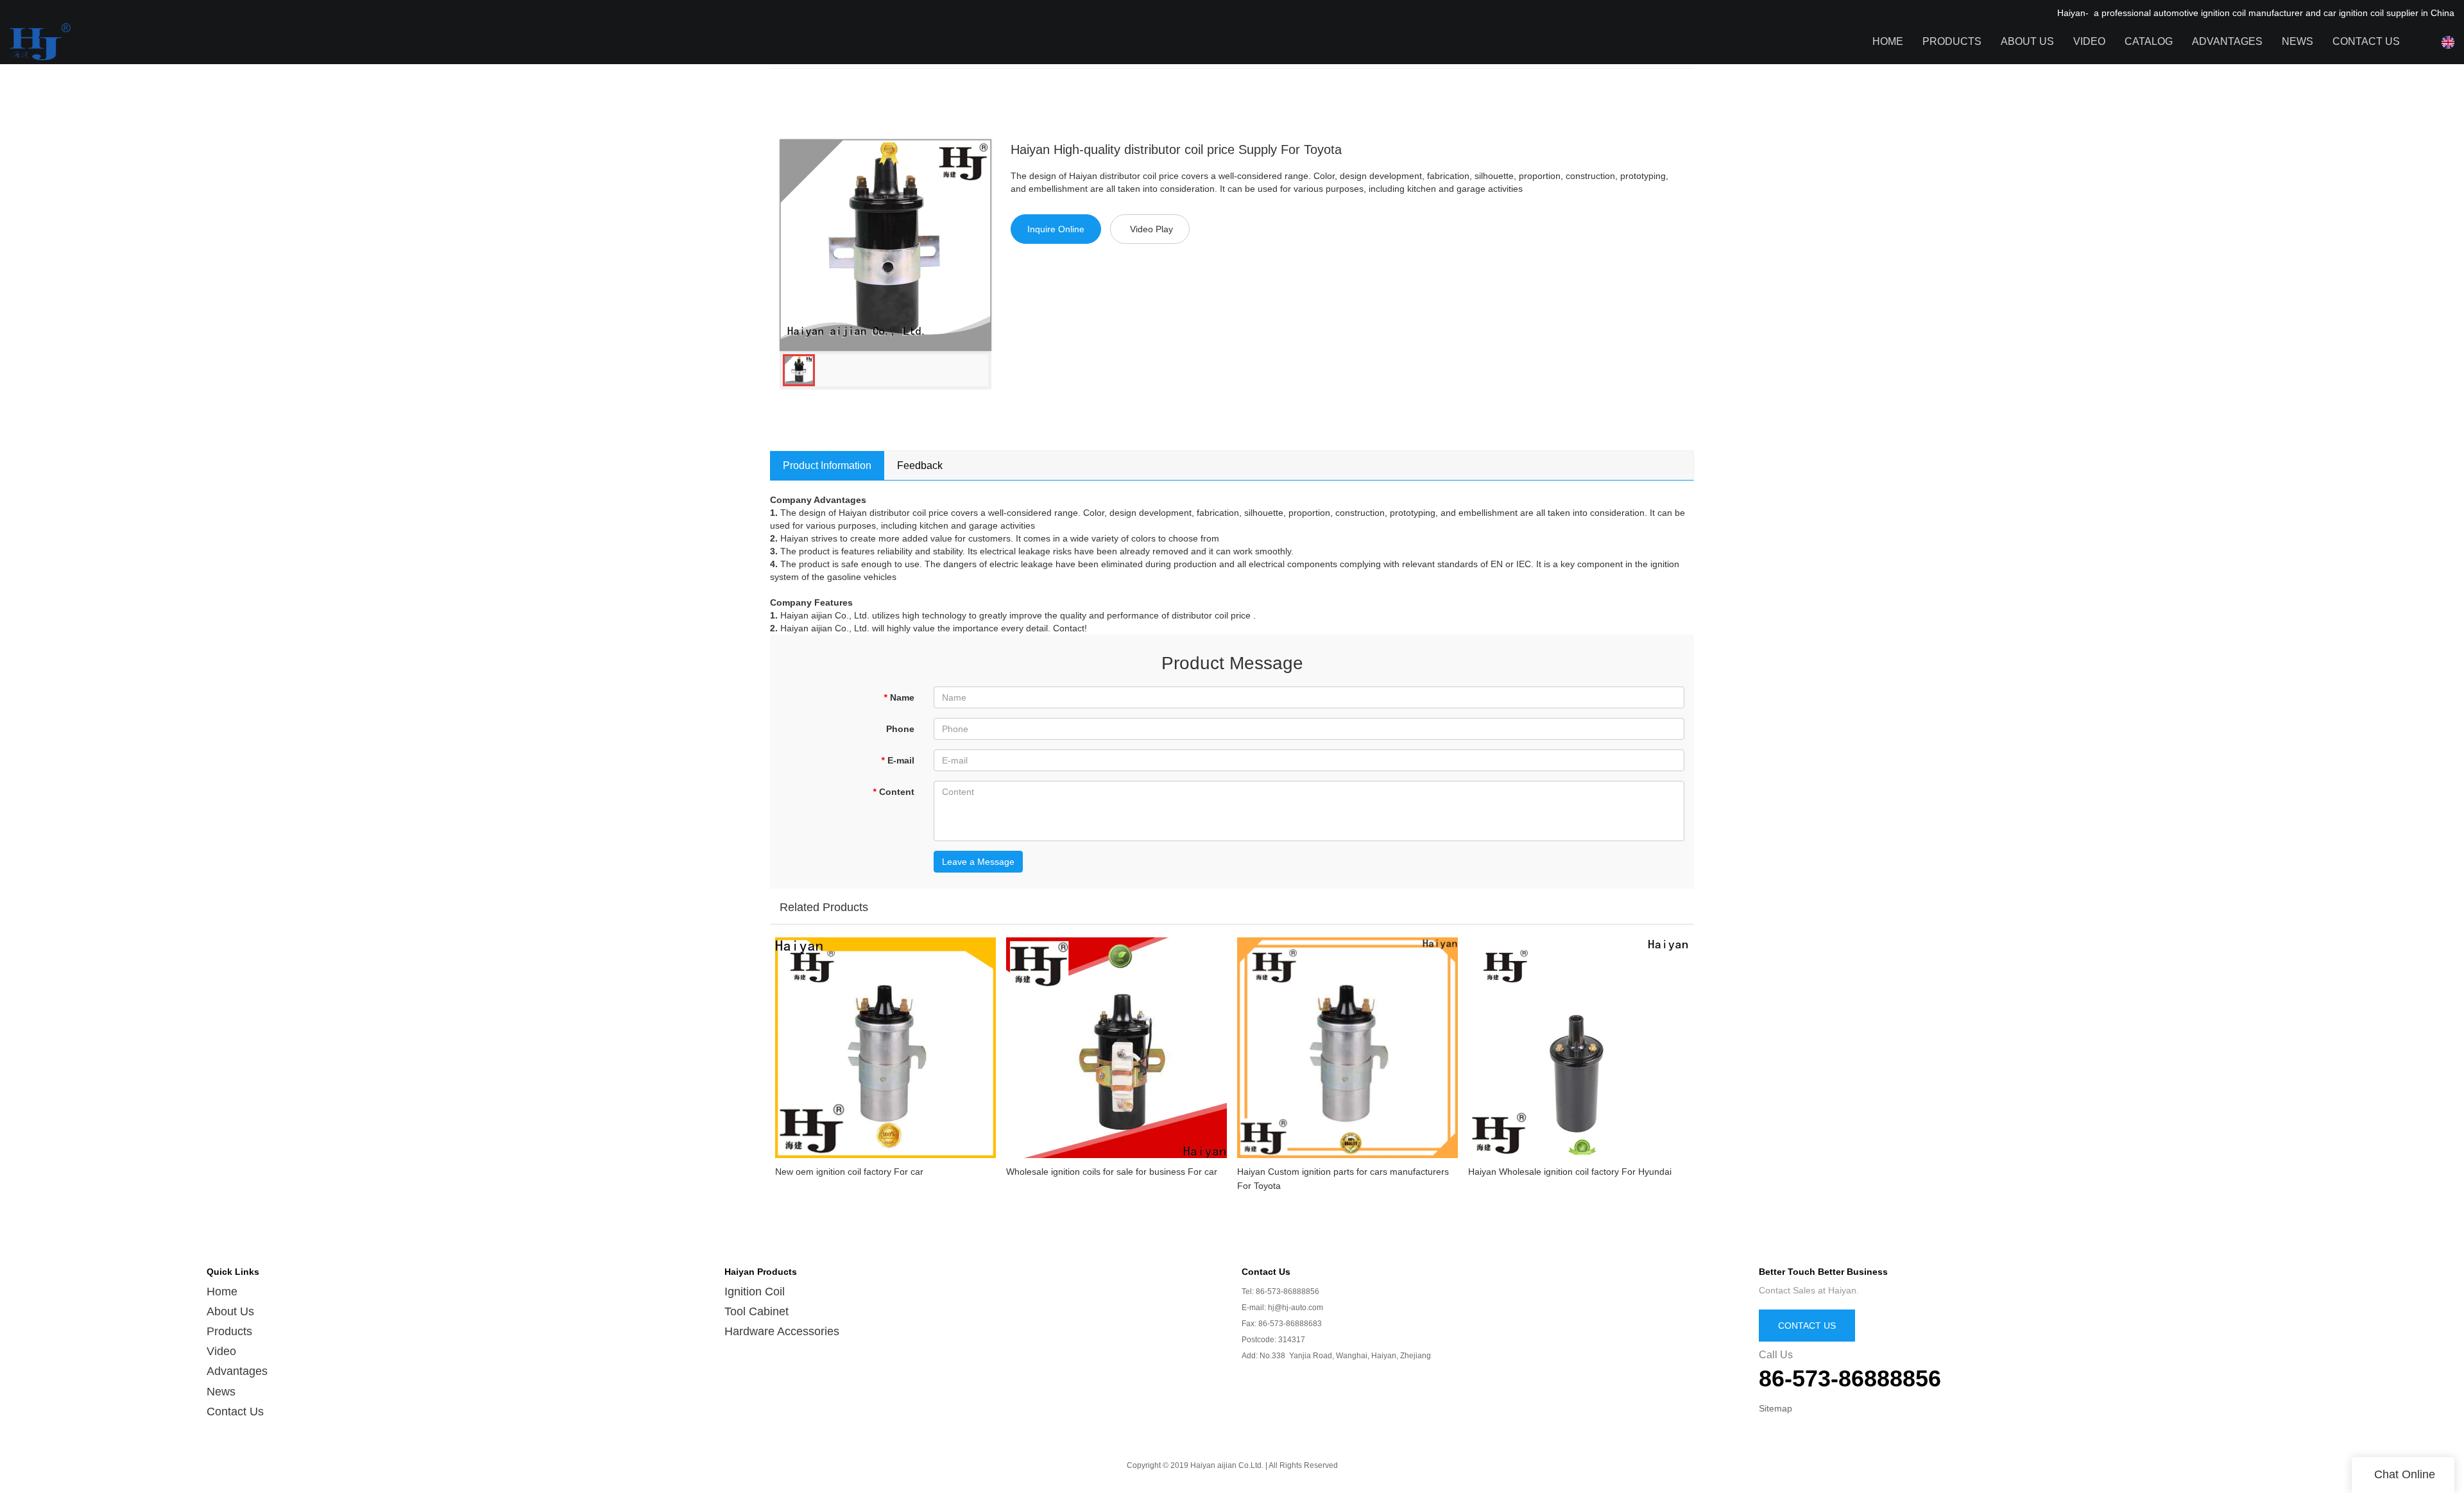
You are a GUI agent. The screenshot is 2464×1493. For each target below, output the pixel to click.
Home (1888, 41)
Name (899, 697)
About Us (2027, 41)
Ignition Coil (755, 1292)
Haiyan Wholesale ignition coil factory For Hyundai (1570, 1172)
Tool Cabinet (757, 1311)
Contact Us (2366, 41)
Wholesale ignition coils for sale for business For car (1112, 1172)
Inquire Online (1056, 229)
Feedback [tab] (920, 465)
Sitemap (1775, 1408)
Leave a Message (978, 862)
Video (2089, 41)
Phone (900, 729)
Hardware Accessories (782, 1331)
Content (894, 792)
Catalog (2149, 41)
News (2297, 41)
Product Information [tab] (827, 465)
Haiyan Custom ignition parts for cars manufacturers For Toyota (1343, 1179)
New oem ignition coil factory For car (849, 1172)
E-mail (898, 760)
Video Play (1151, 229)
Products (1952, 41)
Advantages (2227, 41)
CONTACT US (1807, 1326)
